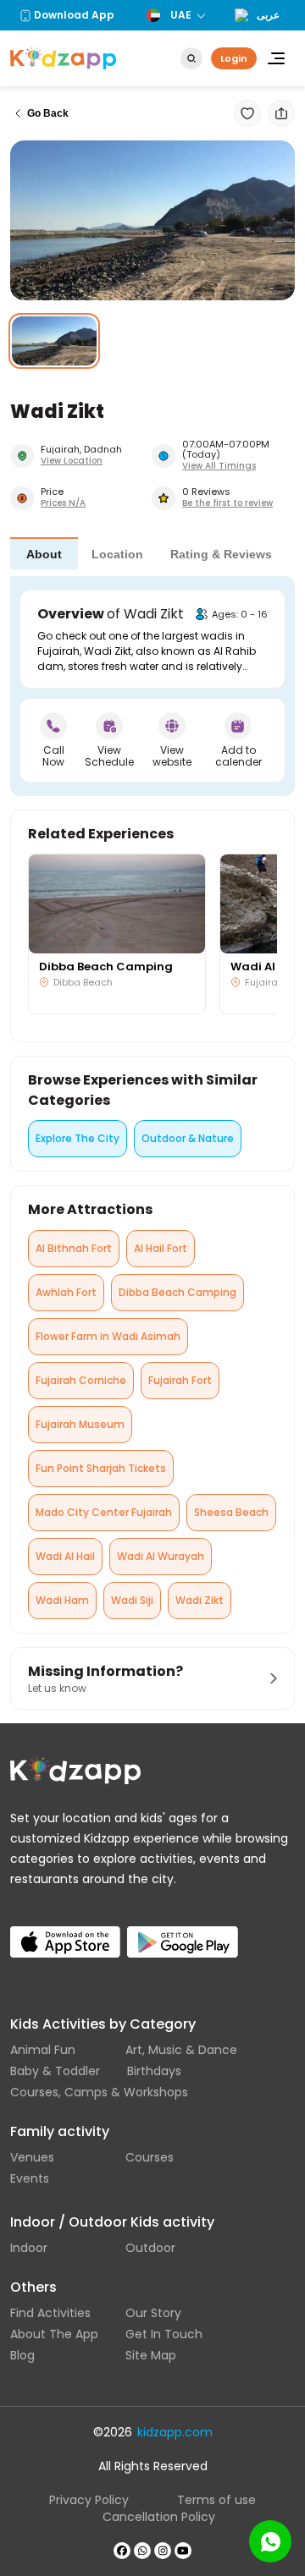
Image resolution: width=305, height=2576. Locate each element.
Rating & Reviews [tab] (221, 554)
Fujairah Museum (80, 1424)
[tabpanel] (152, 686)
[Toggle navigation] (276, 58)
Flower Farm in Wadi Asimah (108, 1336)
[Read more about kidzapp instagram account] (163, 2551)
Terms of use (216, 2500)
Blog (22, 2355)
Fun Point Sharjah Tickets (101, 1468)
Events (30, 2178)
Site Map (151, 2355)
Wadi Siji (132, 1600)
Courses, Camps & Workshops (99, 2092)
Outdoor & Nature (188, 1138)
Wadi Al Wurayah (161, 1556)
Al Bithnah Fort (74, 1248)
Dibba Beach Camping (177, 1292)
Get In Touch (164, 2334)
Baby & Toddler (55, 2071)
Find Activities (50, 2313)
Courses (150, 2157)
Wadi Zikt (200, 1600)
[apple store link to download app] (65, 1928)
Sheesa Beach (231, 1512)
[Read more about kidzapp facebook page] (122, 2551)
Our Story (153, 2313)
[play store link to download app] (182, 1928)
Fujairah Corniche (81, 1380)
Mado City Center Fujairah (104, 1512)
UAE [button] (181, 15)
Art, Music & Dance (181, 2050)
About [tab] (44, 554)
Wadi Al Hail (65, 1556)
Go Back (48, 113)
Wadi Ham (62, 1600)
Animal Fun (43, 2050)
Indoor (29, 2248)
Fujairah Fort (180, 1380)
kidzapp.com (175, 2432)
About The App (54, 2334)
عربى (268, 15)
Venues (32, 2157)
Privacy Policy (89, 2500)
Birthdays (154, 2071)
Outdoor (150, 2248)
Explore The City (78, 1138)
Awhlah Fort (66, 1292)
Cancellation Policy (159, 2517)
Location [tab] (117, 554)
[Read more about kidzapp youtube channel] (183, 2551)
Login (234, 58)
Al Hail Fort (161, 1248)
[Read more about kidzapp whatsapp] (142, 2551)
